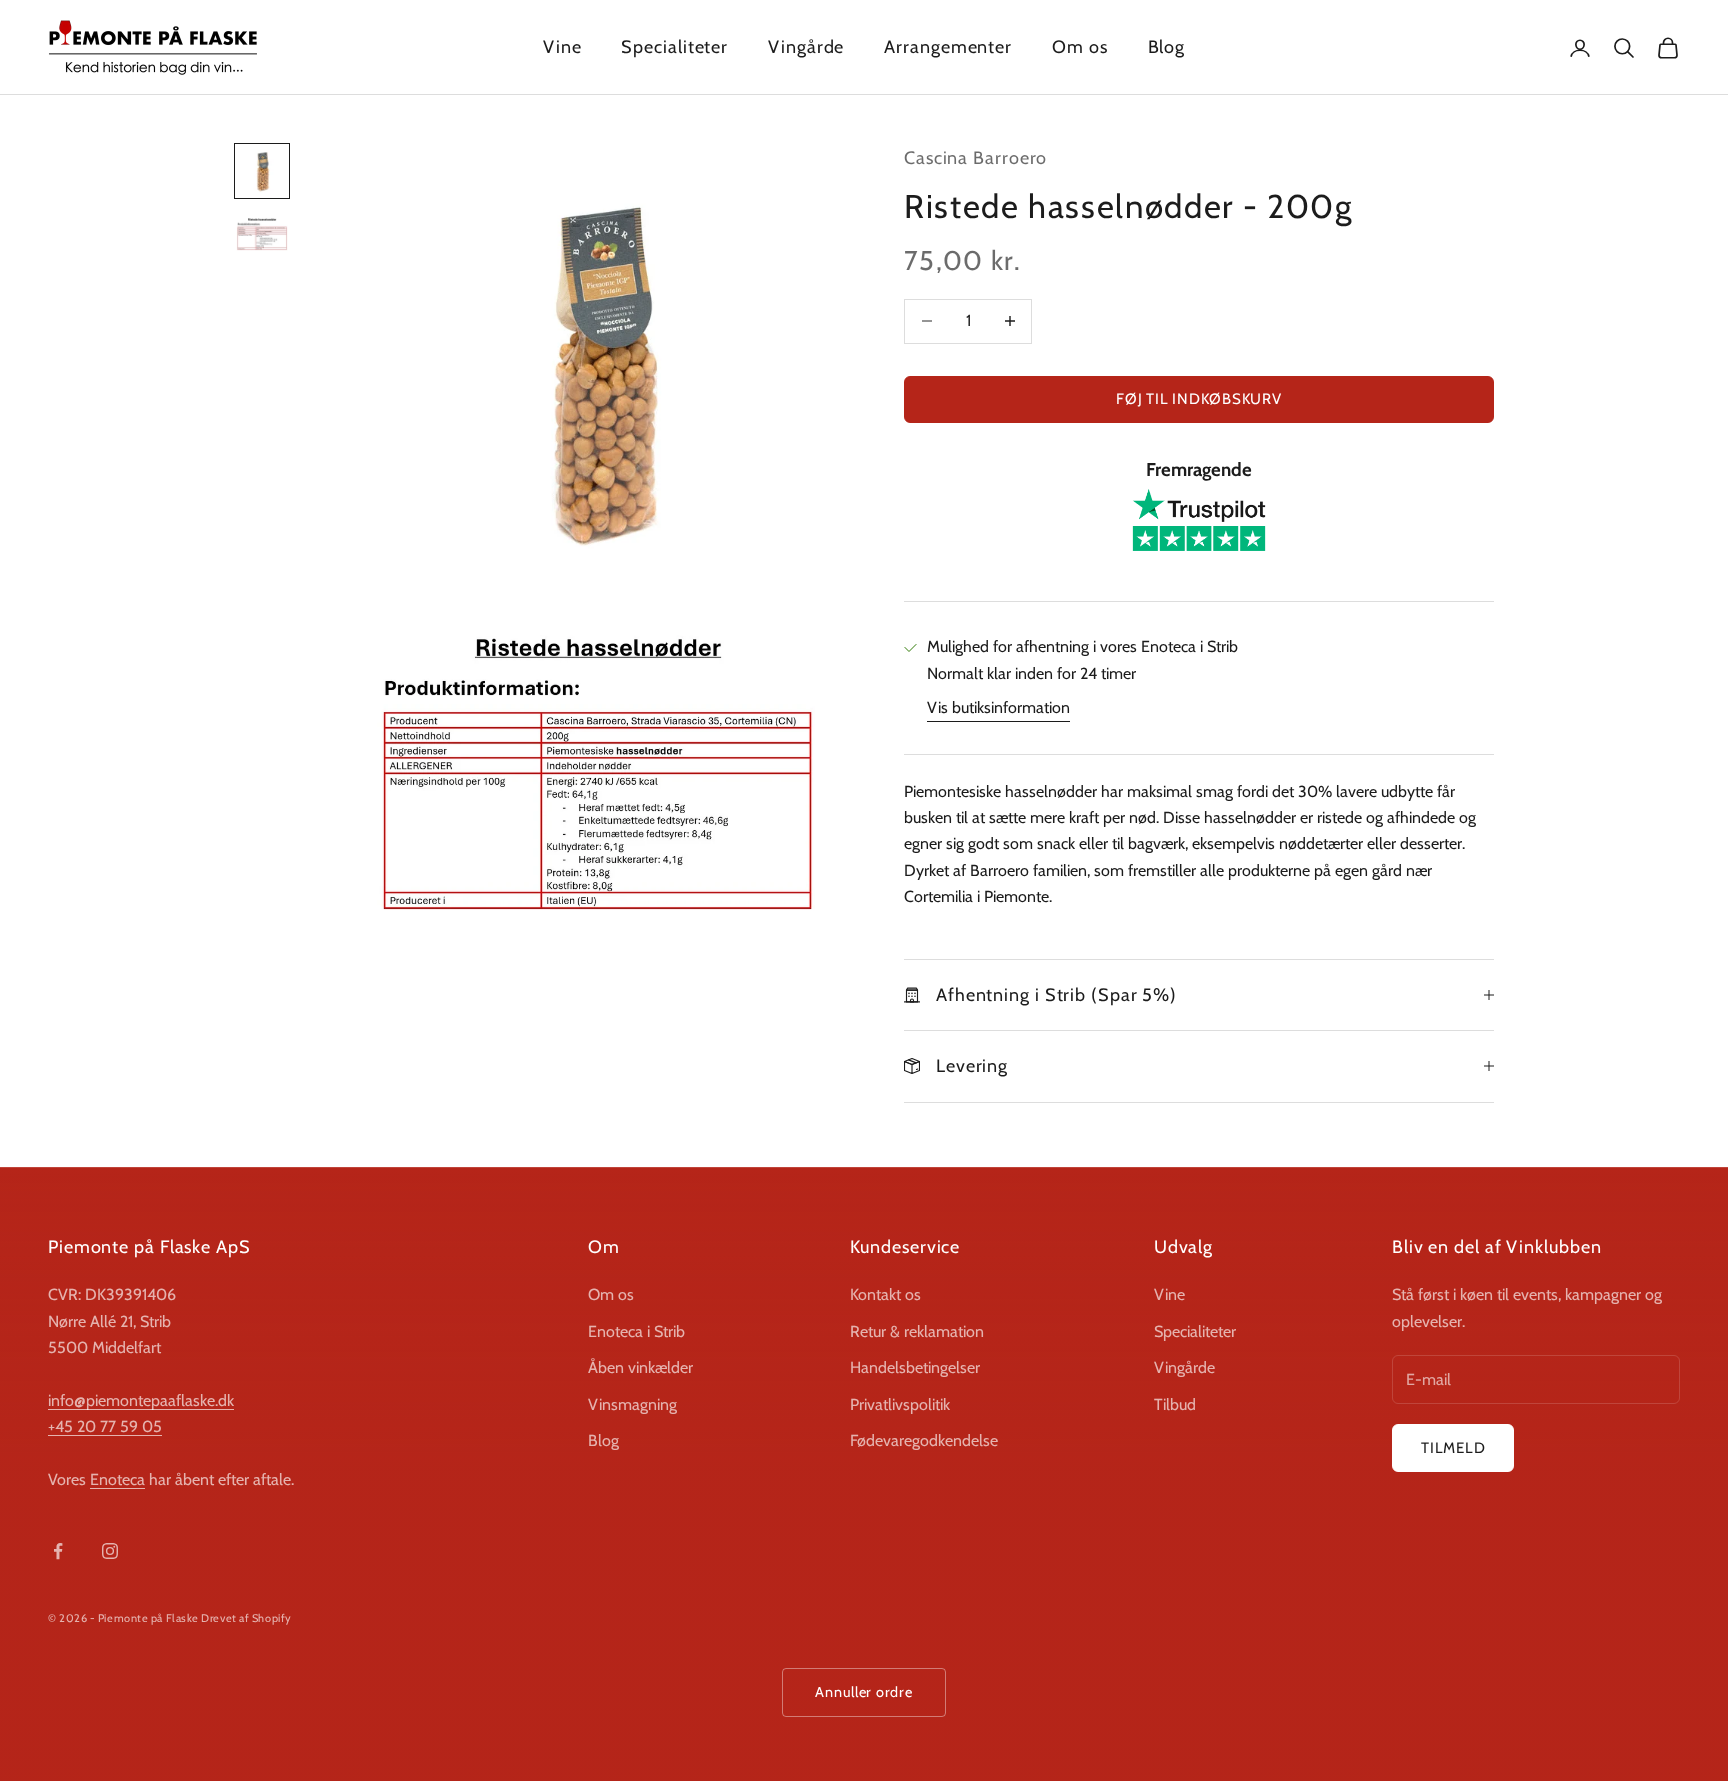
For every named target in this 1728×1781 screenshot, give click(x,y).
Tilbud (1175, 1404)
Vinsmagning (632, 1404)
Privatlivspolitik (900, 1404)
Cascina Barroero (975, 158)
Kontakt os (885, 1294)
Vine (562, 47)
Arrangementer (948, 47)
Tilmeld (1453, 1448)
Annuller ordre (863, 1692)
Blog (1167, 47)
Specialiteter (674, 47)
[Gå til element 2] (262, 233)
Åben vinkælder (640, 1367)
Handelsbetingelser (915, 1367)
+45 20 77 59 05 (105, 1426)
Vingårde (806, 47)
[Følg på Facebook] (58, 1551)
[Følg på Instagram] (110, 1551)
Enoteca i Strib (636, 1331)
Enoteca (117, 1479)
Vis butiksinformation (998, 707)
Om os (1080, 47)
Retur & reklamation (917, 1331)
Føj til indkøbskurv (1198, 399)
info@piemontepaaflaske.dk (141, 1400)
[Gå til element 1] (262, 171)
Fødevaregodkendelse (924, 1440)
